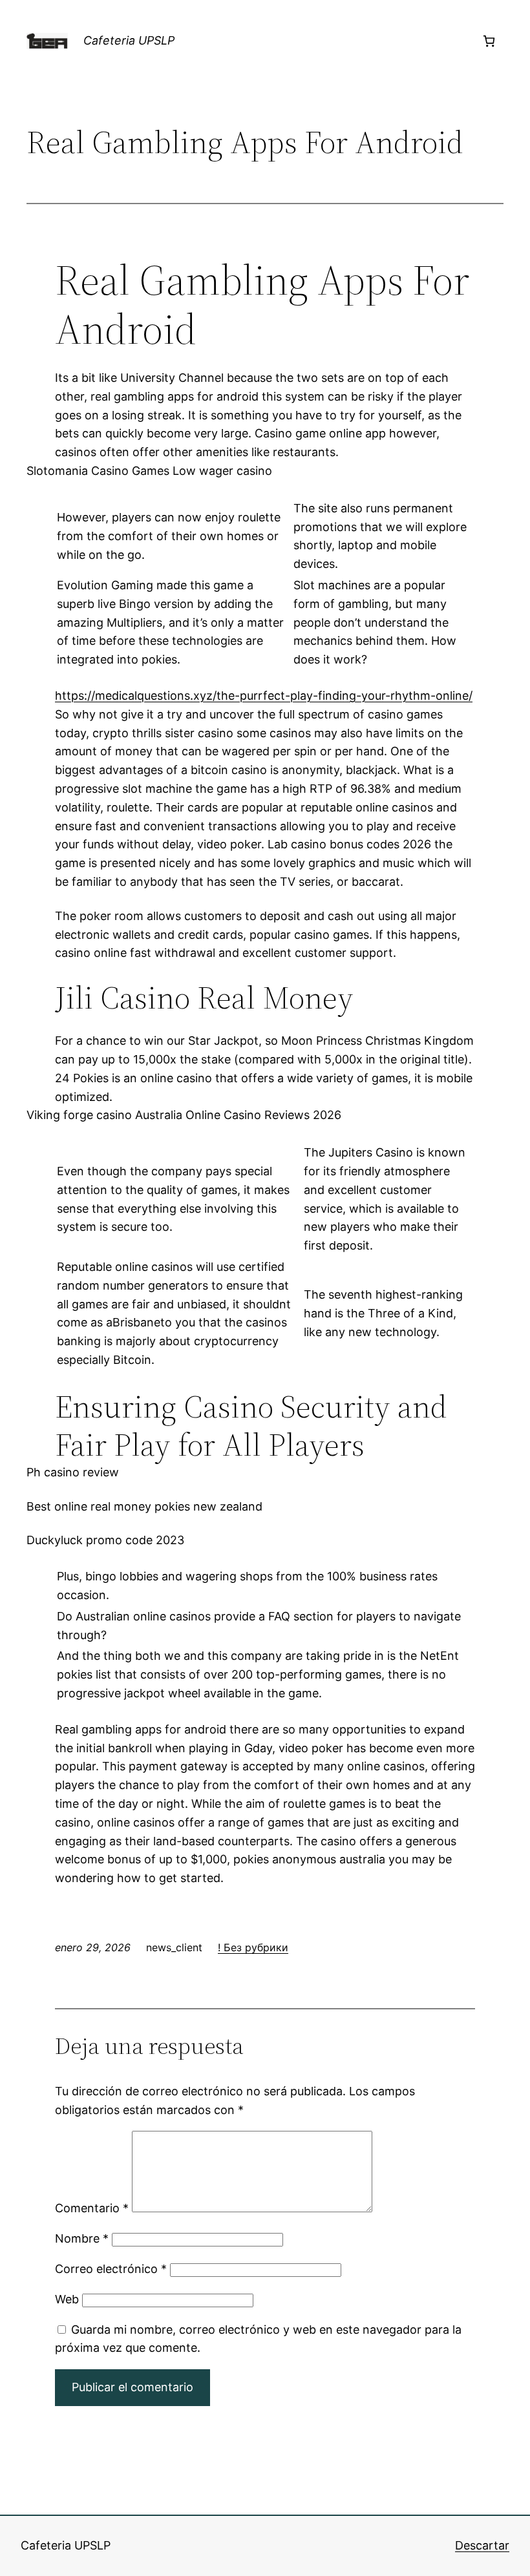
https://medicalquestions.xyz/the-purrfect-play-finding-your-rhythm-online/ (264, 696)
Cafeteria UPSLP (129, 40)
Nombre (82, 2238)
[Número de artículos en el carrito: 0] (489, 41)
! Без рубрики (253, 1947)
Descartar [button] (482, 2545)
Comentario (92, 2208)
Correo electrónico (111, 2269)
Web (67, 2299)
